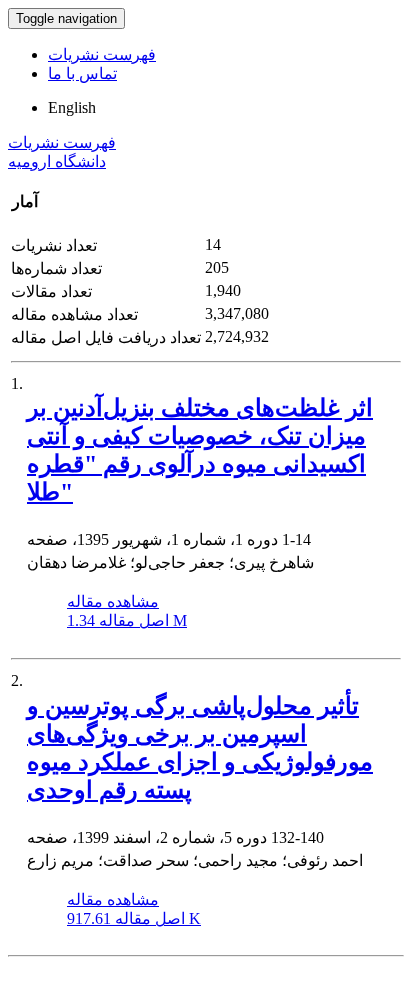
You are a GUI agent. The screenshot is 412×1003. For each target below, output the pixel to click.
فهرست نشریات (102, 54)
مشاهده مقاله (113, 601)
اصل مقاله (127, 620)
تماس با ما (82, 73)
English (72, 107)
